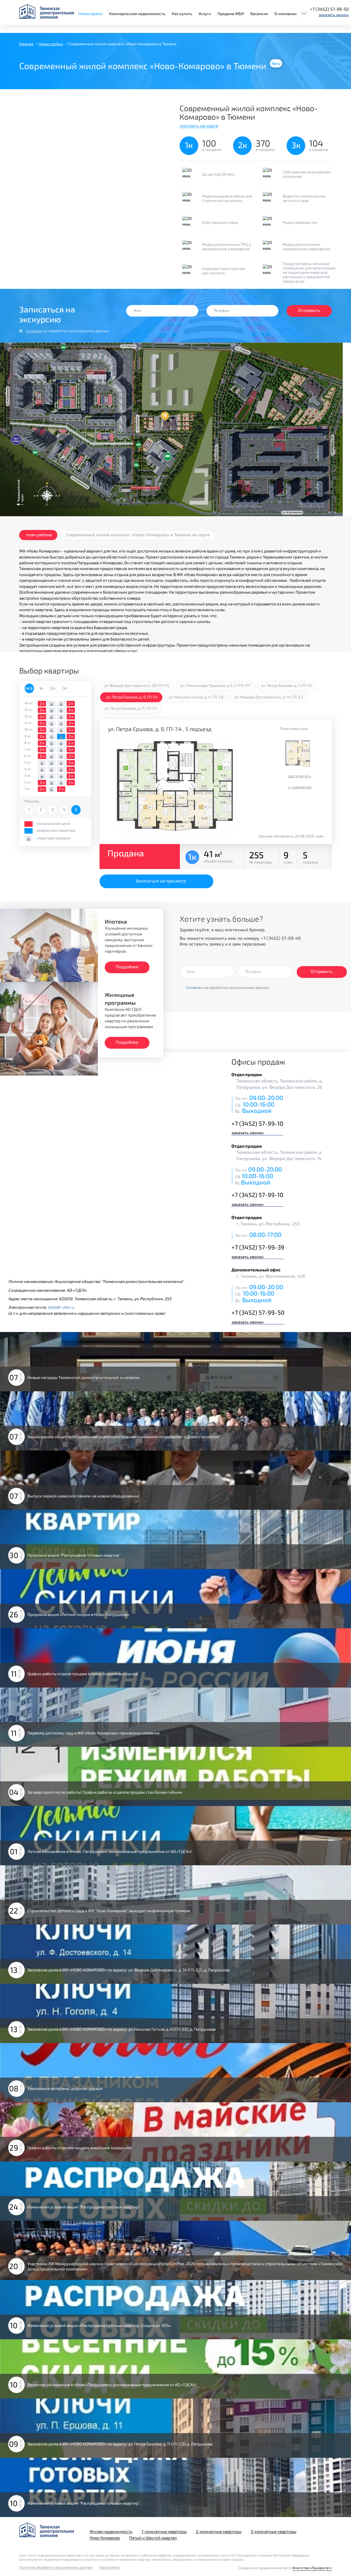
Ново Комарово (105, 2538)
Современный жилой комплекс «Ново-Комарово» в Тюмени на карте (138, 534)
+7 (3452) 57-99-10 (257, 1123)
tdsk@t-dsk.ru (61, 1307)
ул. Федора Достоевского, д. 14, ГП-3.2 (269, 697)
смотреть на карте (199, 125)
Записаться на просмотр (161, 881)
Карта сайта (110, 2567)
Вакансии (259, 14)
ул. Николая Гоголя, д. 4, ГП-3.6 (196, 697)
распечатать (300, 776)
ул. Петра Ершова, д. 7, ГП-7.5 (286, 685)
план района (39, 534)
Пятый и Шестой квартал (153, 2538)
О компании (285, 14)
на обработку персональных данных (67, 331)
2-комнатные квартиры (219, 2531)
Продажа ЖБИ (231, 14)
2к (53, 688)
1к (41, 688)
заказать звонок (334, 15)
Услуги (205, 14)
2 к (42, 703)
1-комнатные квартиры (164, 2531)
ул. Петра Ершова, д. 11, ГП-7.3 (131, 708)
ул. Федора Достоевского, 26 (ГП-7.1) (137, 685)
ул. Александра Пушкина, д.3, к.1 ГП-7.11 (215, 685)
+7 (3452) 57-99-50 (329, 9)
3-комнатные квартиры (274, 2531)
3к (65, 688)
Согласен (34, 331)
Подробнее (127, 967)
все (29, 688)
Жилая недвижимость (111, 2531)
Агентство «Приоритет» (312, 2568)
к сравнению (300, 787)
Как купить (182, 14)
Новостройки (90, 14)
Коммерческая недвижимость (137, 14)
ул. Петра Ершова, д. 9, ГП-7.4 (132, 697)
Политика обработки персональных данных (56, 2567)
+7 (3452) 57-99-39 (258, 1247)
